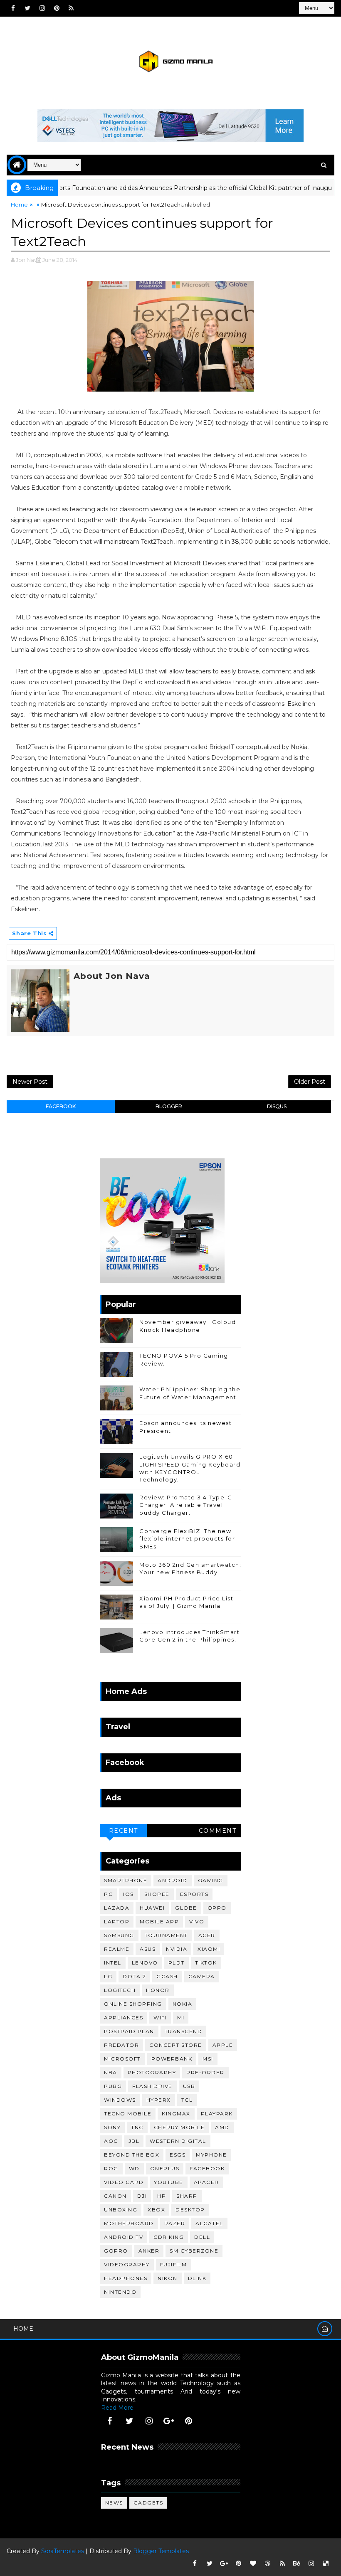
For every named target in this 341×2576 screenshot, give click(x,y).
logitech (120, 1990)
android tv (124, 2237)
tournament (166, 1935)
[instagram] (42, 8)
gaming (211, 1880)
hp (162, 2196)
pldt (177, 1963)
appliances (124, 2018)
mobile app (159, 1922)
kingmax (176, 2114)
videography (127, 2264)
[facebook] (13, 8)
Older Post (310, 1082)
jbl (134, 2141)
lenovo (145, 1963)
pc (108, 1894)
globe (186, 1908)
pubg (113, 2086)
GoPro (116, 2251)
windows (120, 2100)
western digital (178, 2141)
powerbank (172, 2059)
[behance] (297, 2564)
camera (202, 1976)
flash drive (152, 2086)
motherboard (129, 2223)
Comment (218, 1831)
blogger (169, 1106)
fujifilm (174, 2264)
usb (189, 2086)
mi (181, 2018)
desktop (190, 2210)
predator (121, 2045)
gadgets (148, 2503)
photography (152, 2072)
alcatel (209, 2223)
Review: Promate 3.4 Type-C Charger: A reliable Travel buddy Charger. (186, 1505)
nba (111, 2072)
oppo (217, 1908)
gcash (167, 1976)
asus (148, 1949)
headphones (126, 2278)
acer (207, 1935)
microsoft (122, 2059)
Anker (149, 2251)
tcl (187, 2100)
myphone (211, 2155)
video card (124, 2182)
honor (158, 1990)
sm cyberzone (194, 2251)
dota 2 (134, 1976)
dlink (197, 2278)
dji (142, 2196)
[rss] (71, 8)
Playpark (217, 2114)
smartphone (126, 1880)
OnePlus (165, 2168)
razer (175, 2223)
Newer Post (30, 1082)
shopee (157, 1894)
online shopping (133, 2004)
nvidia (177, 1949)
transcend (184, 2031)
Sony (112, 2127)
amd (222, 2127)
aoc (111, 2141)
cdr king (169, 2237)
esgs (178, 2155)
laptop (117, 1922)
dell (202, 2237)
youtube (169, 2182)
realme (117, 1949)
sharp (187, 2196)
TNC (137, 2127)
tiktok (206, 1963)
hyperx (159, 2100)
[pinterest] (57, 8)
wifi (160, 2018)
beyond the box (132, 2155)
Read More (117, 2408)
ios (128, 1894)
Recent (124, 1831)
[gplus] (169, 2421)
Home (19, 205)
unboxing (121, 2210)
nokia (183, 2004)
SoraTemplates (63, 2551)
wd (134, 2168)
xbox (156, 2210)
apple (223, 2045)
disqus (277, 1106)
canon (115, 2196)
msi (208, 2059)
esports (194, 1894)
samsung (119, 1935)
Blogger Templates (161, 2551)
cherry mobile (179, 2127)
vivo (197, 1922)
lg (108, 1976)
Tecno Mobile (128, 2114)
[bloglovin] (253, 2564)
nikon (168, 2278)
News (114, 2503)
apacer (206, 2182)
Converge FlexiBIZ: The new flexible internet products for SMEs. (187, 1538)
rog (111, 2168)
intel (113, 1963)
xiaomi (209, 1949)
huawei (152, 1908)
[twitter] (27, 8)
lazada (117, 1908)
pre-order (205, 2072)
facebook (61, 1106)
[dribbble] (268, 2564)
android (173, 1880)
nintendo (120, 2292)
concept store (176, 2045)
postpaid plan (129, 2031)
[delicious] (326, 2564)
